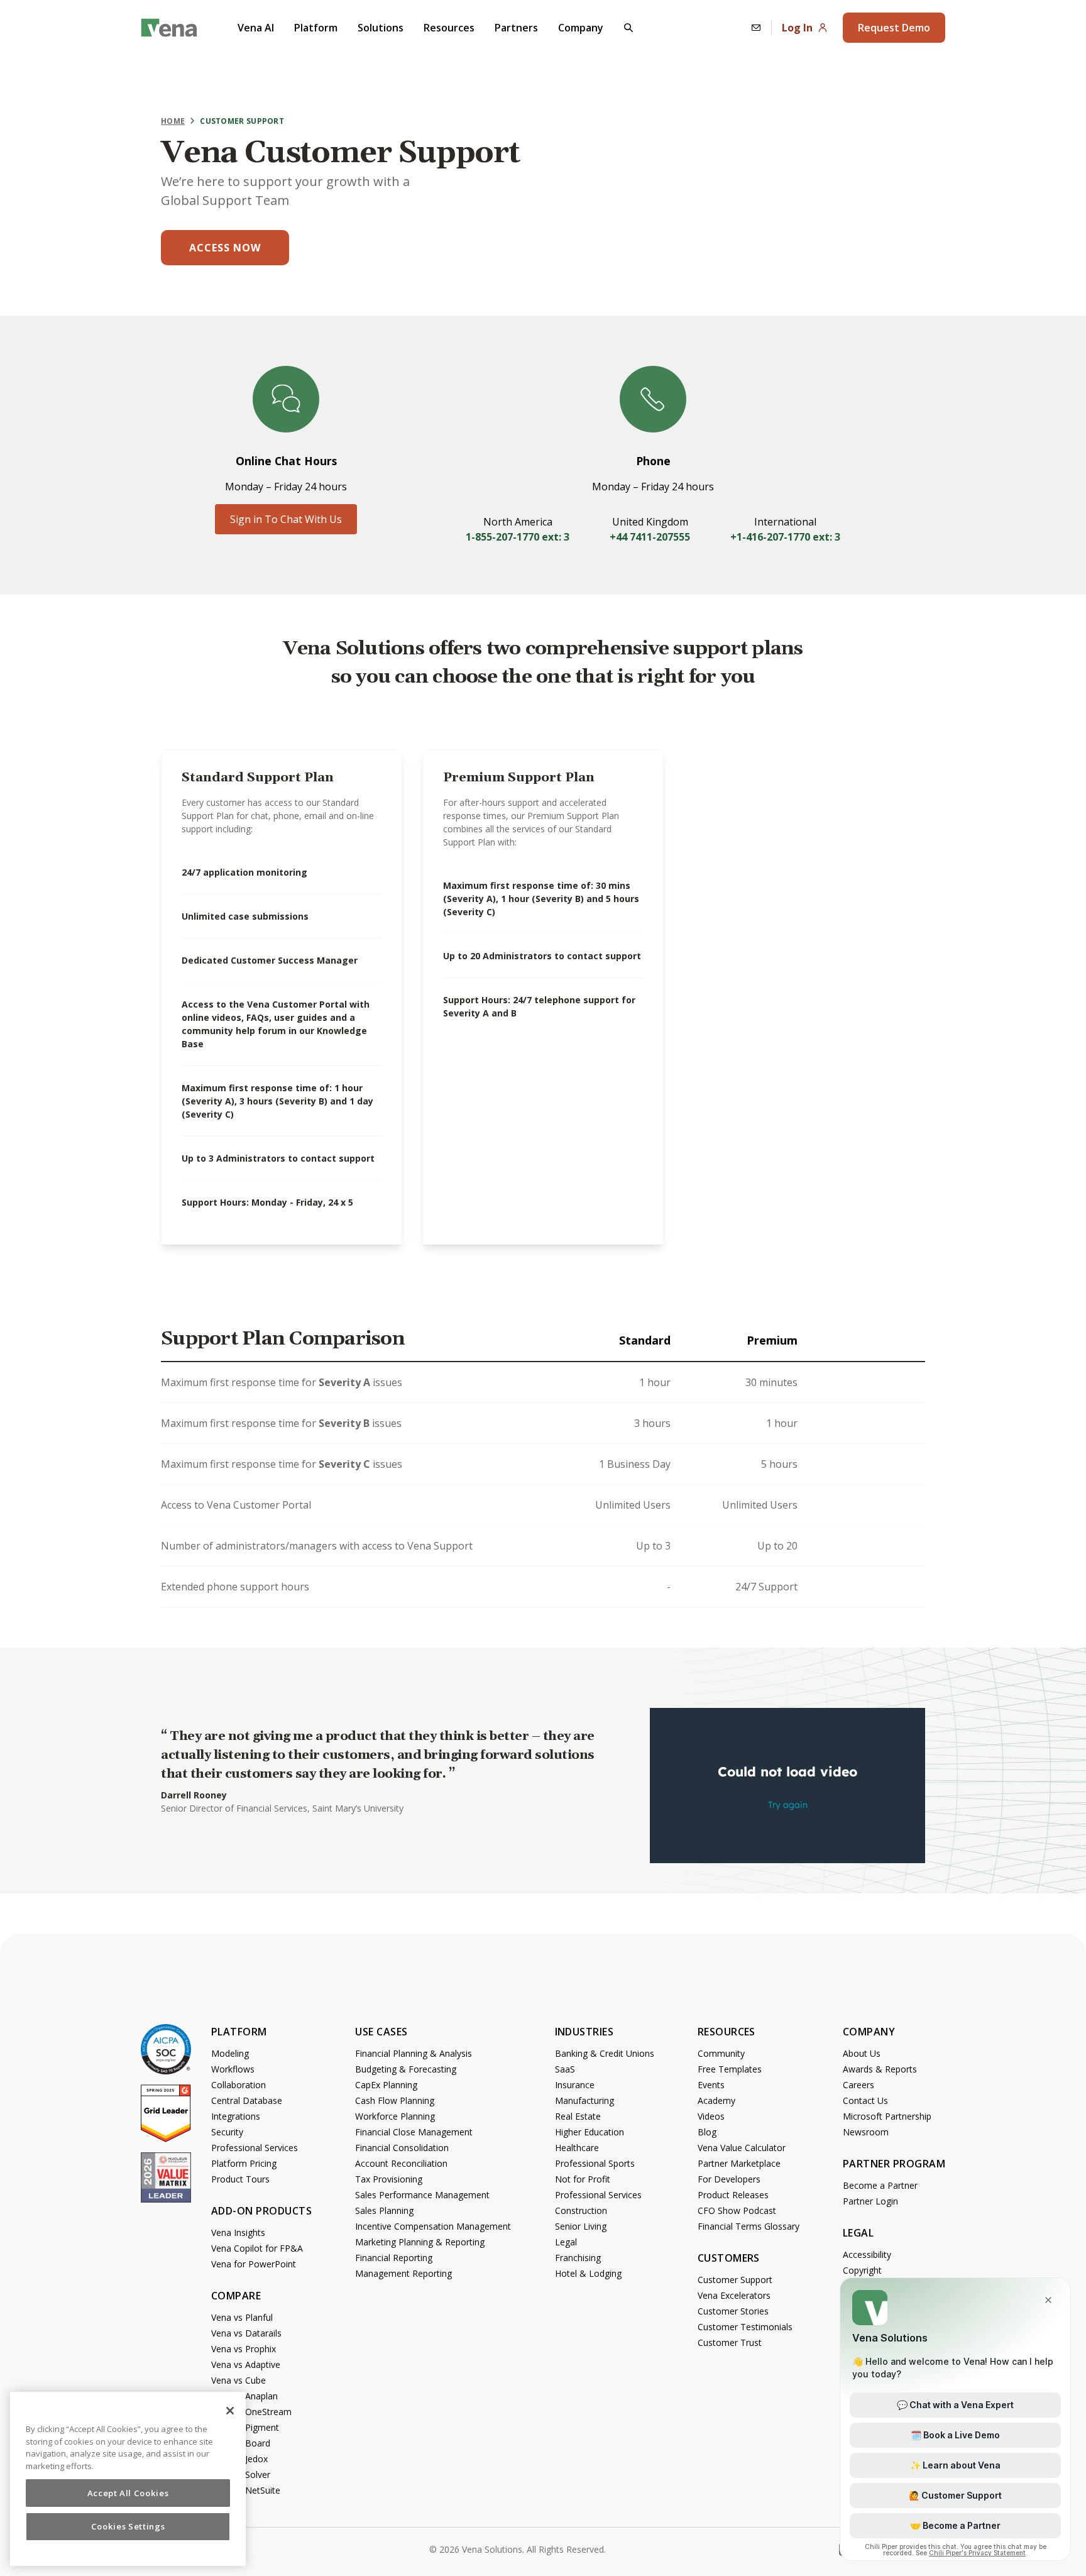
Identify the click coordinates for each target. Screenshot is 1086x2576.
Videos (711, 2116)
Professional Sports (595, 2163)
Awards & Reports (880, 2069)
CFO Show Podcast (737, 2210)
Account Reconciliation (401, 2163)
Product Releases (733, 2195)
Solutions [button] (381, 28)
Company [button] (581, 28)
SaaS (565, 2069)
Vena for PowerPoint (254, 2264)
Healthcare (577, 2148)
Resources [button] (449, 28)
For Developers (729, 2179)
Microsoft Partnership (887, 2116)
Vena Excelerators (734, 2295)
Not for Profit (583, 2179)
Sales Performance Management (422, 2195)
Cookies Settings (128, 2527)
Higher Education (590, 2132)
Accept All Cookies (128, 2493)
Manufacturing (584, 2100)
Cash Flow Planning (395, 2100)
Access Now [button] (225, 248)
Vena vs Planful (242, 2317)
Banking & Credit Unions (605, 2053)
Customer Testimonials (745, 2327)
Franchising (578, 2258)
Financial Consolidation (402, 2148)
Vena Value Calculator (742, 2148)
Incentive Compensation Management (433, 2226)
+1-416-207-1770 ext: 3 (785, 537)
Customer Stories (733, 2311)
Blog (707, 2132)
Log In (797, 28)
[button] (628, 28)
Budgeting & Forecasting (406, 2069)
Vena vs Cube (239, 2380)
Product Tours (240, 2179)
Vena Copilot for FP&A (257, 2248)
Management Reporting (403, 2273)
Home (173, 121)
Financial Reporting (394, 2258)
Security (227, 2132)
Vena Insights (238, 2232)
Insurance (575, 2085)
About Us (862, 2053)
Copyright (862, 2270)
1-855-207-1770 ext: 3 (518, 537)
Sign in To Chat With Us (286, 519)
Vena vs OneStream (251, 2412)
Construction (581, 2210)
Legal (566, 2242)
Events (711, 2085)
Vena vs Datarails (246, 2333)
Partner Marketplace (739, 2163)
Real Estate (578, 2116)
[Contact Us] (756, 28)
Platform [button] (316, 28)
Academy (716, 2100)
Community (721, 2053)
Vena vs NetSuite (246, 2490)
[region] (128, 2479)
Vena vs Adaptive (246, 2364)
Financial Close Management (414, 2132)
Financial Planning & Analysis (414, 2053)
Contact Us (865, 2100)
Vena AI (256, 28)
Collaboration (239, 2085)
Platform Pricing (244, 2163)
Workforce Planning (395, 2116)
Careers (858, 2085)
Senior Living (581, 2226)
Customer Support (735, 2280)
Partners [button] (516, 28)
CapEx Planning (386, 2085)
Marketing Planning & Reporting (420, 2242)
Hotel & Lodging (588, 2273)
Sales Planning (384, 2210)
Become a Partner (880, 2185)
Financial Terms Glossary (749, 2226)
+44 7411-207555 (650, 537)
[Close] (230, 2411)
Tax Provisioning (389, 2179)
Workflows (233, 2069)
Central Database (247, 2100)
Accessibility (867, 2254)
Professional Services (255, 2148)
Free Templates (730, 2069)
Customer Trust (730, 2342)
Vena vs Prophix (244, 2349)
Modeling (230, 2053)
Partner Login (870, 2201)
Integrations (236, 2116)
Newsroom (866, 2132)
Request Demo (894, 28)
